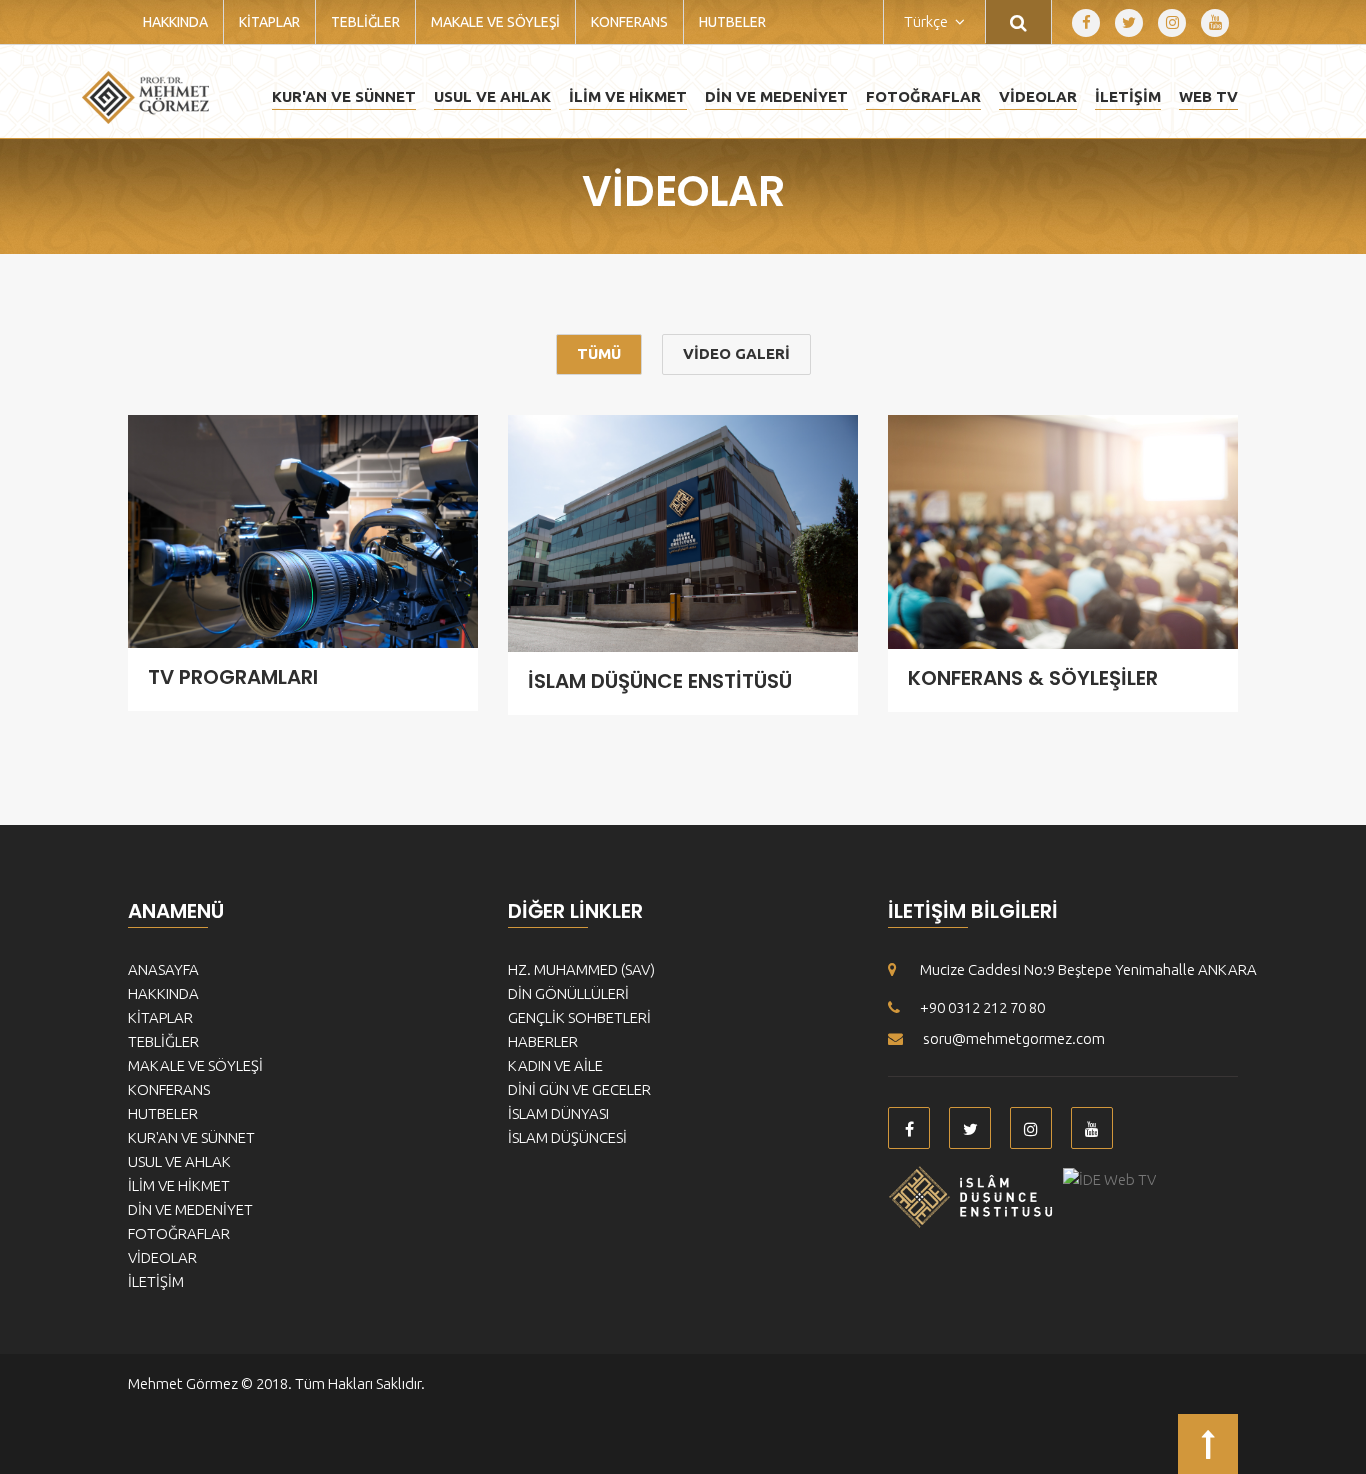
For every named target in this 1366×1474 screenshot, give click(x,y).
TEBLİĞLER (365, 22)
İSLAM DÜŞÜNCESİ (567, 1137)
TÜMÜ (599, 353)
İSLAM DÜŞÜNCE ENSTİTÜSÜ (660, 681)
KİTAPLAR (269, 22)
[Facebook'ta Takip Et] (1086, 23)
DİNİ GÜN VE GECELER (579, 1089)
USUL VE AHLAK (492, 96)
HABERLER (543, 1041)
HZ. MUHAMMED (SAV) (581, 969)
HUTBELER (732, 22)
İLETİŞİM (1128, 96)
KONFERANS (629, 22)
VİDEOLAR (1038, 96)
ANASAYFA (163, 969)
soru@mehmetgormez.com (1014, 1038)
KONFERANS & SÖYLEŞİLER (1033, 678)
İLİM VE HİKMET (628, 96)
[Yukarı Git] (1208, 1444)
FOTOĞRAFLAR (923, 96)
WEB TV (1208, 96)
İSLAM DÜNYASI (558, 1113)
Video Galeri (736, 353)
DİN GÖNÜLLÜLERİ (568, 993)
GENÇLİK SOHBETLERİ (579, 1017)
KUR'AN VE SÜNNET (344, 96)
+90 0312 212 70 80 (982, 1007)
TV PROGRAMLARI (233, 677)
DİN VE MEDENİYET (776, 96)
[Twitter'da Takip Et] (1129, 23)
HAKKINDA (175, 22)
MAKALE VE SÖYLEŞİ (495, 22)
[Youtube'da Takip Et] (1215, 23)
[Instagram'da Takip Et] (1172, 23)
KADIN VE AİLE (555, 1065)
